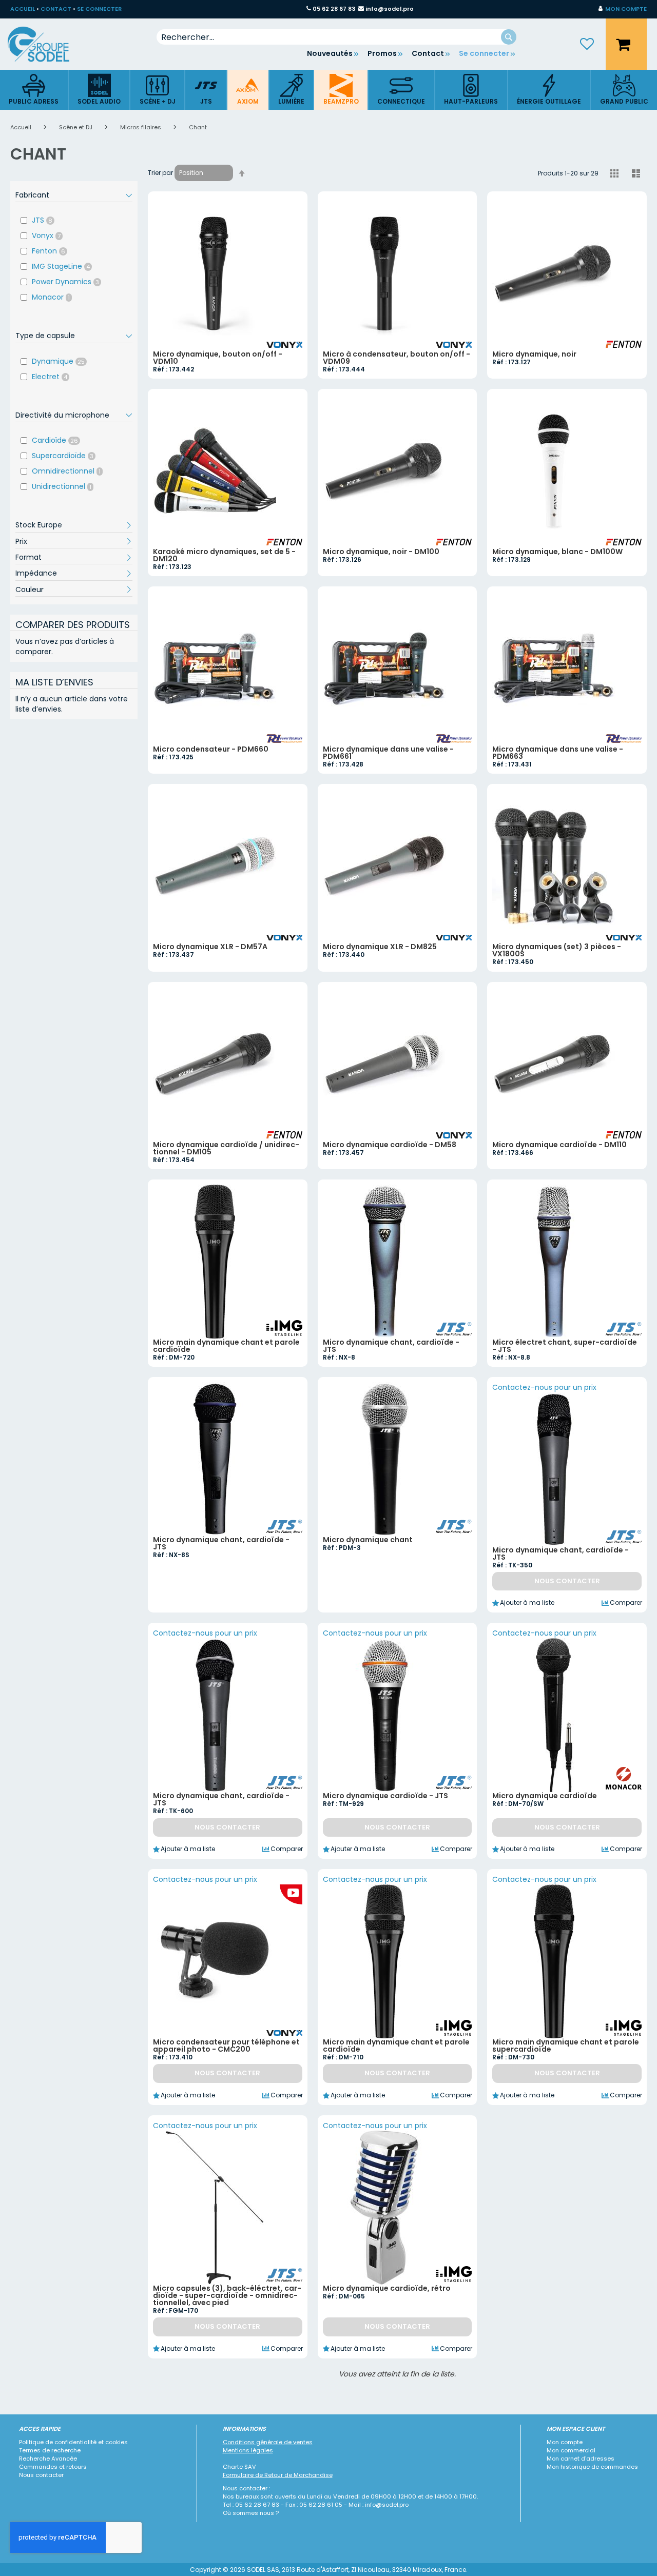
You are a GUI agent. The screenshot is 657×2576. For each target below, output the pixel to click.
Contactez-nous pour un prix (544, 1387)
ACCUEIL (23, 9)
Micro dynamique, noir (534, 354)
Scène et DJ (76, 127)
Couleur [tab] (30, 589)
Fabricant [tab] (32, 195)
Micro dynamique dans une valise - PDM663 (558, 753)
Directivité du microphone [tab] (62, 415)
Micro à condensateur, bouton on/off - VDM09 (397, 358)
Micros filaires (141, 127)
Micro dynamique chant (368, 1540)
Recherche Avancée (48, 2459)
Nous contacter (41, 2475)
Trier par (160, 173)
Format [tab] (28, 557)
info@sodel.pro (390, 9)
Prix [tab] (21, 541)
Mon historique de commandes (592, 2467)
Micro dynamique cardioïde (545, 1796)
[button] (623, 9)
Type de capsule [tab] (45, 336)
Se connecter (484, 53)
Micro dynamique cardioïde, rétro (387, 2288)
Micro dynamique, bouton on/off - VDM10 (218, 358)
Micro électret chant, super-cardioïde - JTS (565, 1346)
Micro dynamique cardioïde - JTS (385, 1796)
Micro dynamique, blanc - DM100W (557, 552)
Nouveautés (330, 53)
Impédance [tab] (36, 573)
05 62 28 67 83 (334, 9)
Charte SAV (239, 2467)
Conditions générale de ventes (268, 2442)
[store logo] (46, 44)
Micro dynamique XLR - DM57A (210, 947)
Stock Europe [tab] (39, 525)
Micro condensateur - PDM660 (211, 749)
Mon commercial (571, 2450)
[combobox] (336, 37)
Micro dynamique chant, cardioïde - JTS (391, 1346)
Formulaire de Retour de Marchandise (278, 2475)
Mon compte (565, 2442)
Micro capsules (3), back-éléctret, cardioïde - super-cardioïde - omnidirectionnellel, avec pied (227, 2295)
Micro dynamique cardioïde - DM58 (390, 1145)
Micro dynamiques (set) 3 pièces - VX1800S (557, 950)
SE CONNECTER (99, 9)
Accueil (22, 127)
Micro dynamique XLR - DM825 (380, 947)
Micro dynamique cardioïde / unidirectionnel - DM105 (226, 1148)
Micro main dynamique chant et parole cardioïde (226, 1346)
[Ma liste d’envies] (587, 44)
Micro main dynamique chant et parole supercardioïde (566, 2046)
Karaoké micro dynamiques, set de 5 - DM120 (224, 555)
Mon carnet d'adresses (581, 2459)
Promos (382, 53)
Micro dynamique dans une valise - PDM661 (388, 753)
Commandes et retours (53, 2467)
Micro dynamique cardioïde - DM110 (559, 1145)
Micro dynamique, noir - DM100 (381, 552)
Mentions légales (248, 2450)
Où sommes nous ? (251, 2513)
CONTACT (56, 9)
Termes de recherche (50, 2450)
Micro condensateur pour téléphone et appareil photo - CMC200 (226, 2046)
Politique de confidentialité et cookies (73, 2442)
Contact (428, 53)
